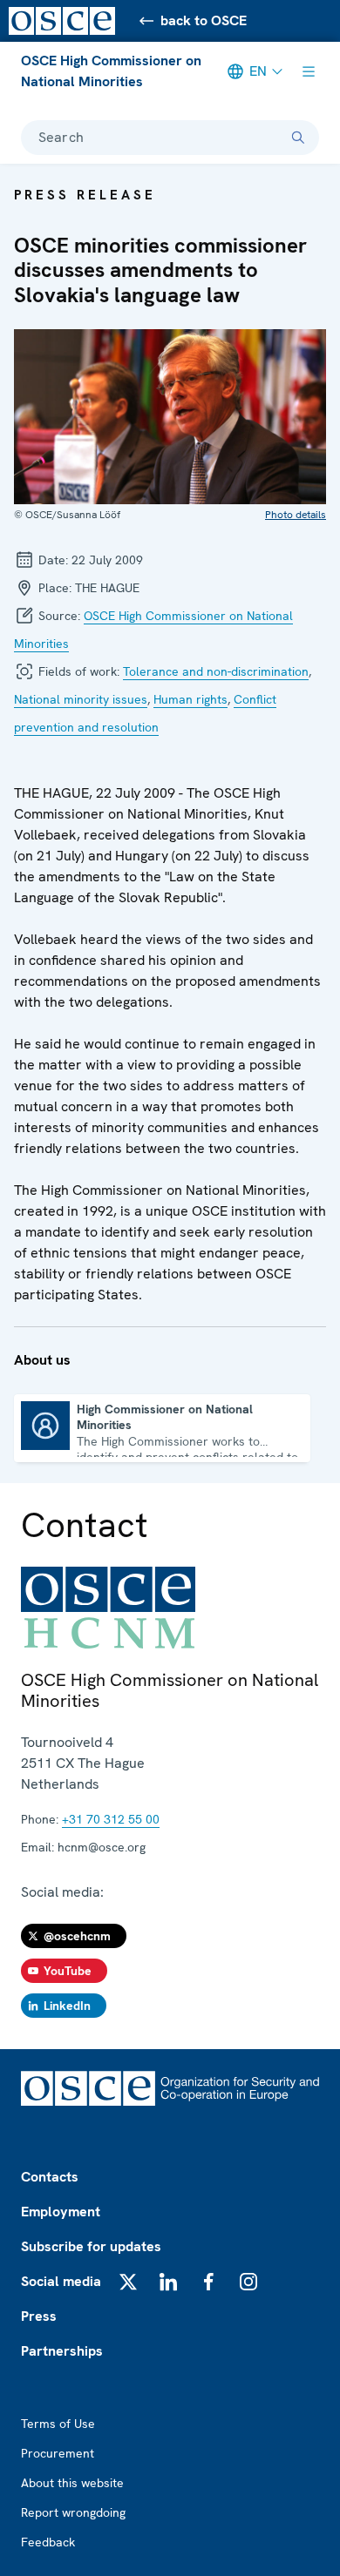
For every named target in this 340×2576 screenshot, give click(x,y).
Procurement (58, 2453)
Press (39, 2316)
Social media (61, 2281)
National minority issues (81, 699)
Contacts (50, 2177)
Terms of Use (58, 2424)
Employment (61, 2212)
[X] (128, 2282)
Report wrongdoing (73, 2512)
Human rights (190, 699)
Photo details (296, 515)
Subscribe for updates (91, 2246)
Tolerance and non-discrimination (216, 671)
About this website (72, 2483)
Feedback (48, 2542)
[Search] (298, 138)
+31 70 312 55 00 (111, 1819)
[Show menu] (309, 71)
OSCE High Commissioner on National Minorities (111, 71)
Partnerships (62, 2351)
